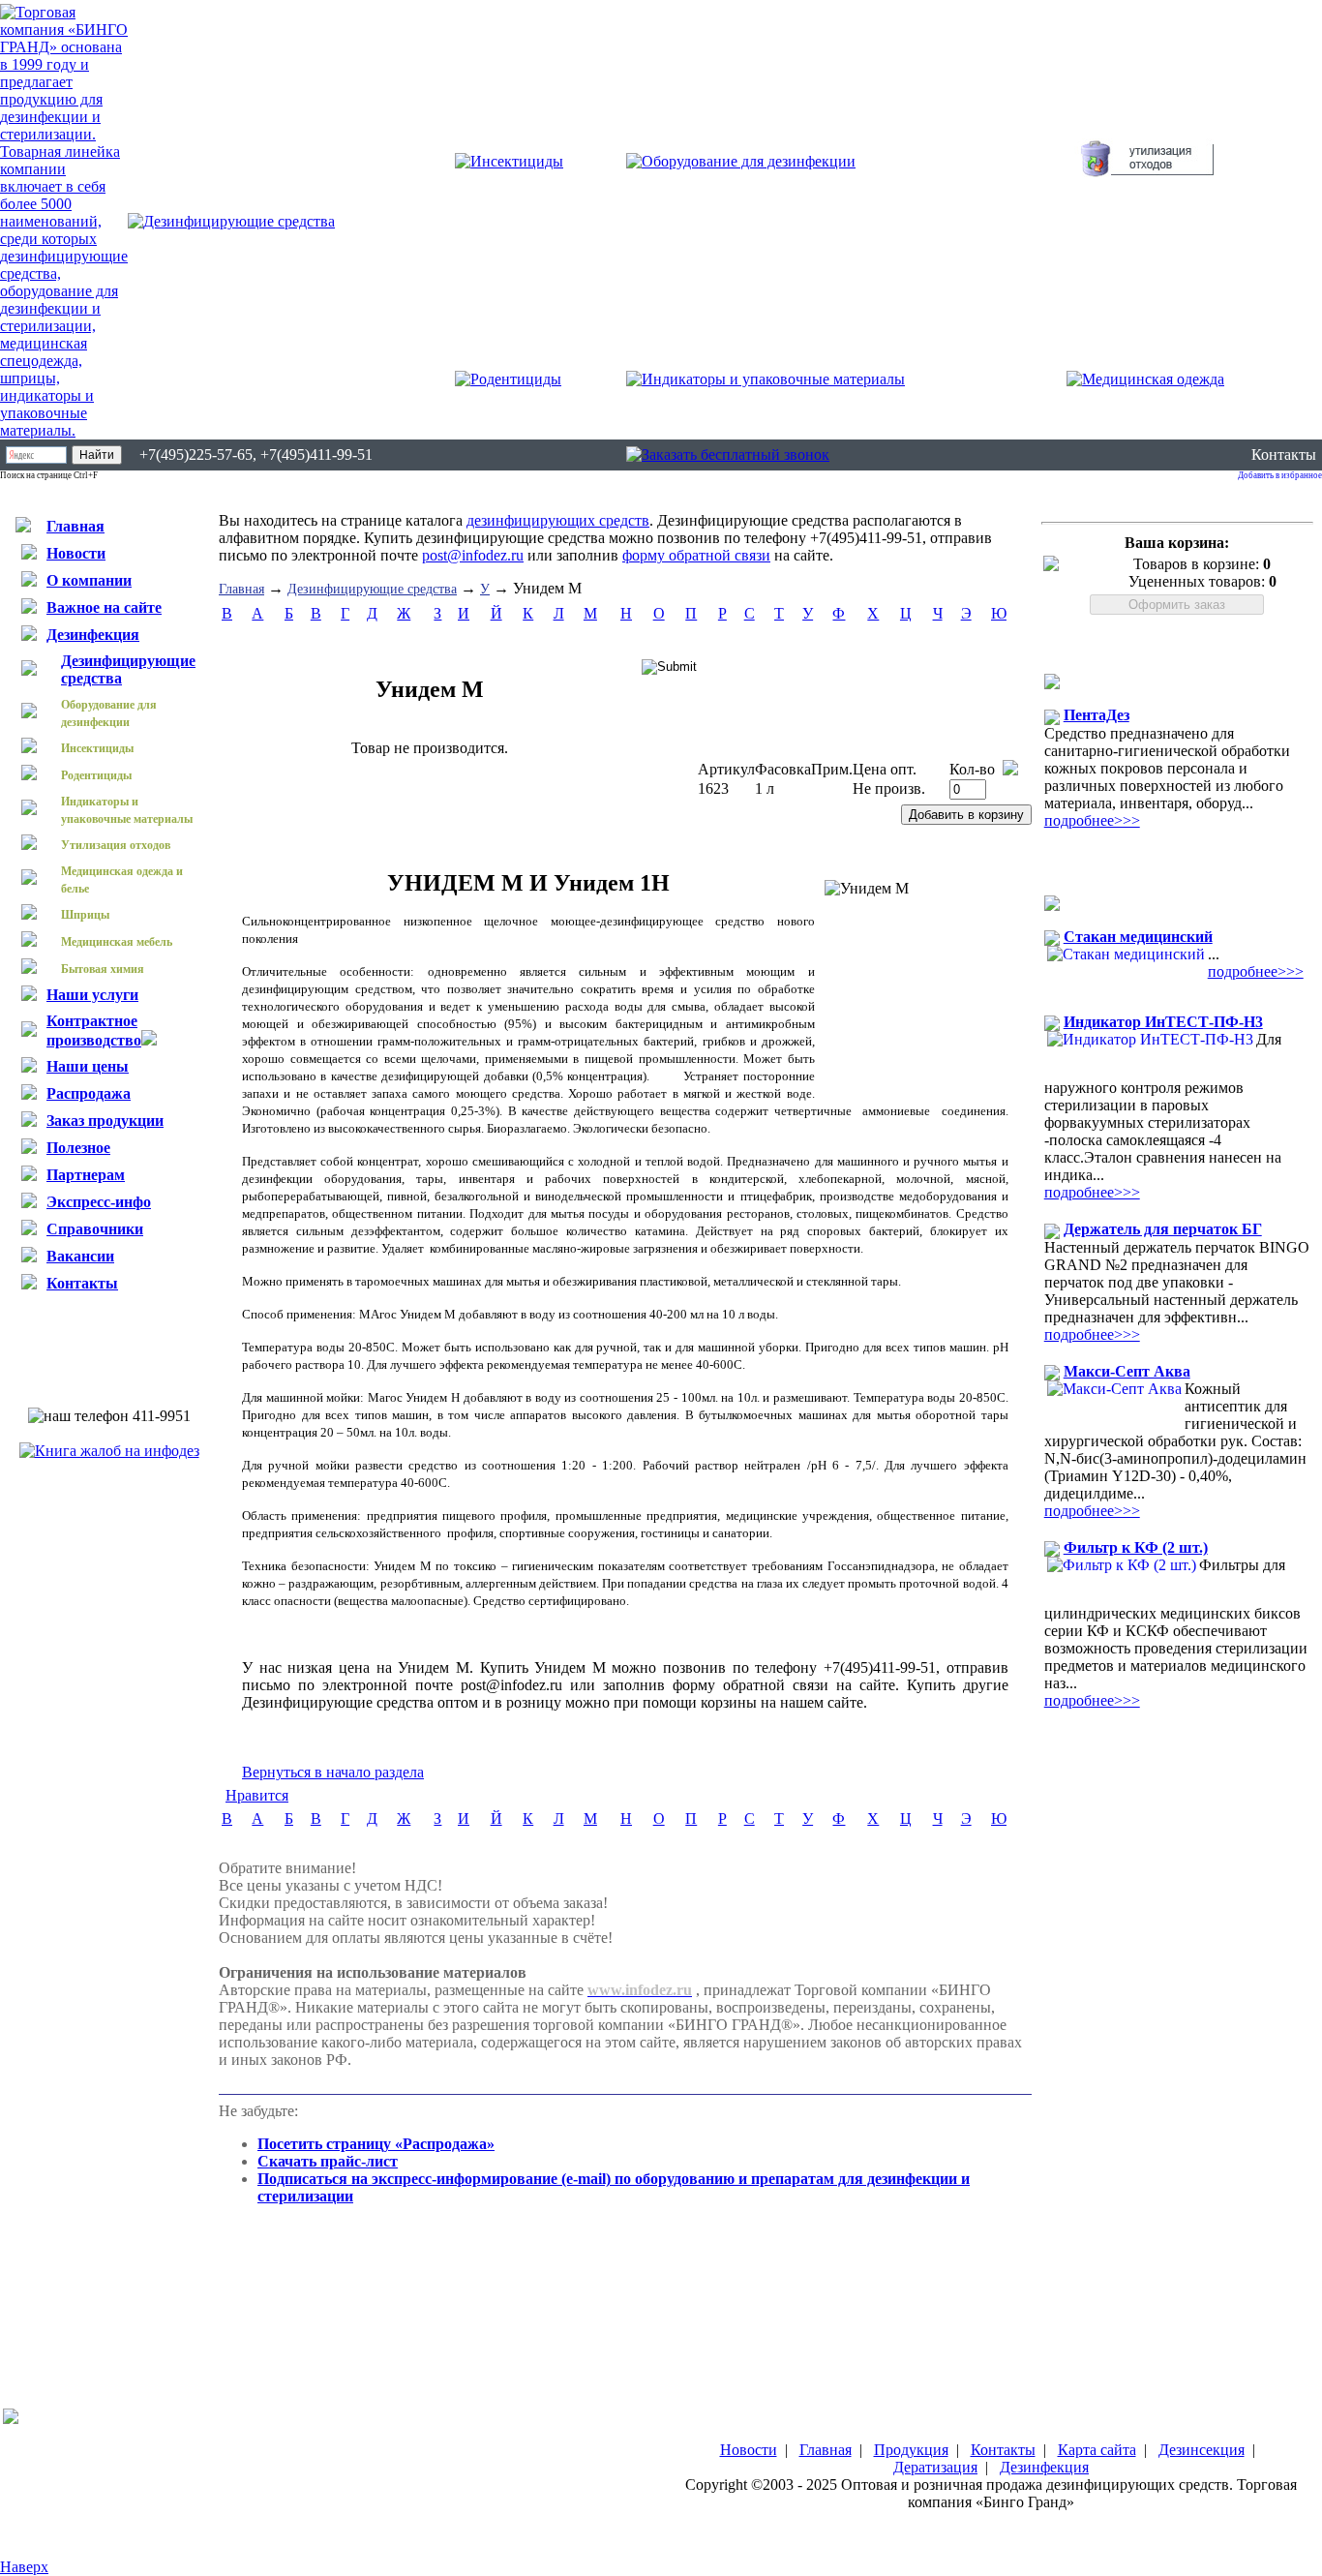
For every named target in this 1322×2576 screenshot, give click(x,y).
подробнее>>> (1092, 820)
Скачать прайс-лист (328, 2161)
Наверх (24, 2567)
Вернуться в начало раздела (333, 1772)
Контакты (1284, 455)
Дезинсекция (1202, 2450)
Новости (749, 2450)
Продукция (911, 2450)
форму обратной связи (696, 555)
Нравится (257, 1795)
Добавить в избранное (1280, 475)
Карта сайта (1097, 2450)
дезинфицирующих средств (558, 520)
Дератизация (935, 2467)
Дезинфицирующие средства (372, 589)
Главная (241, 589)
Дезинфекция (1044, 2467)
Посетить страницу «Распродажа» (376, 2144)
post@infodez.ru (473, 555)
